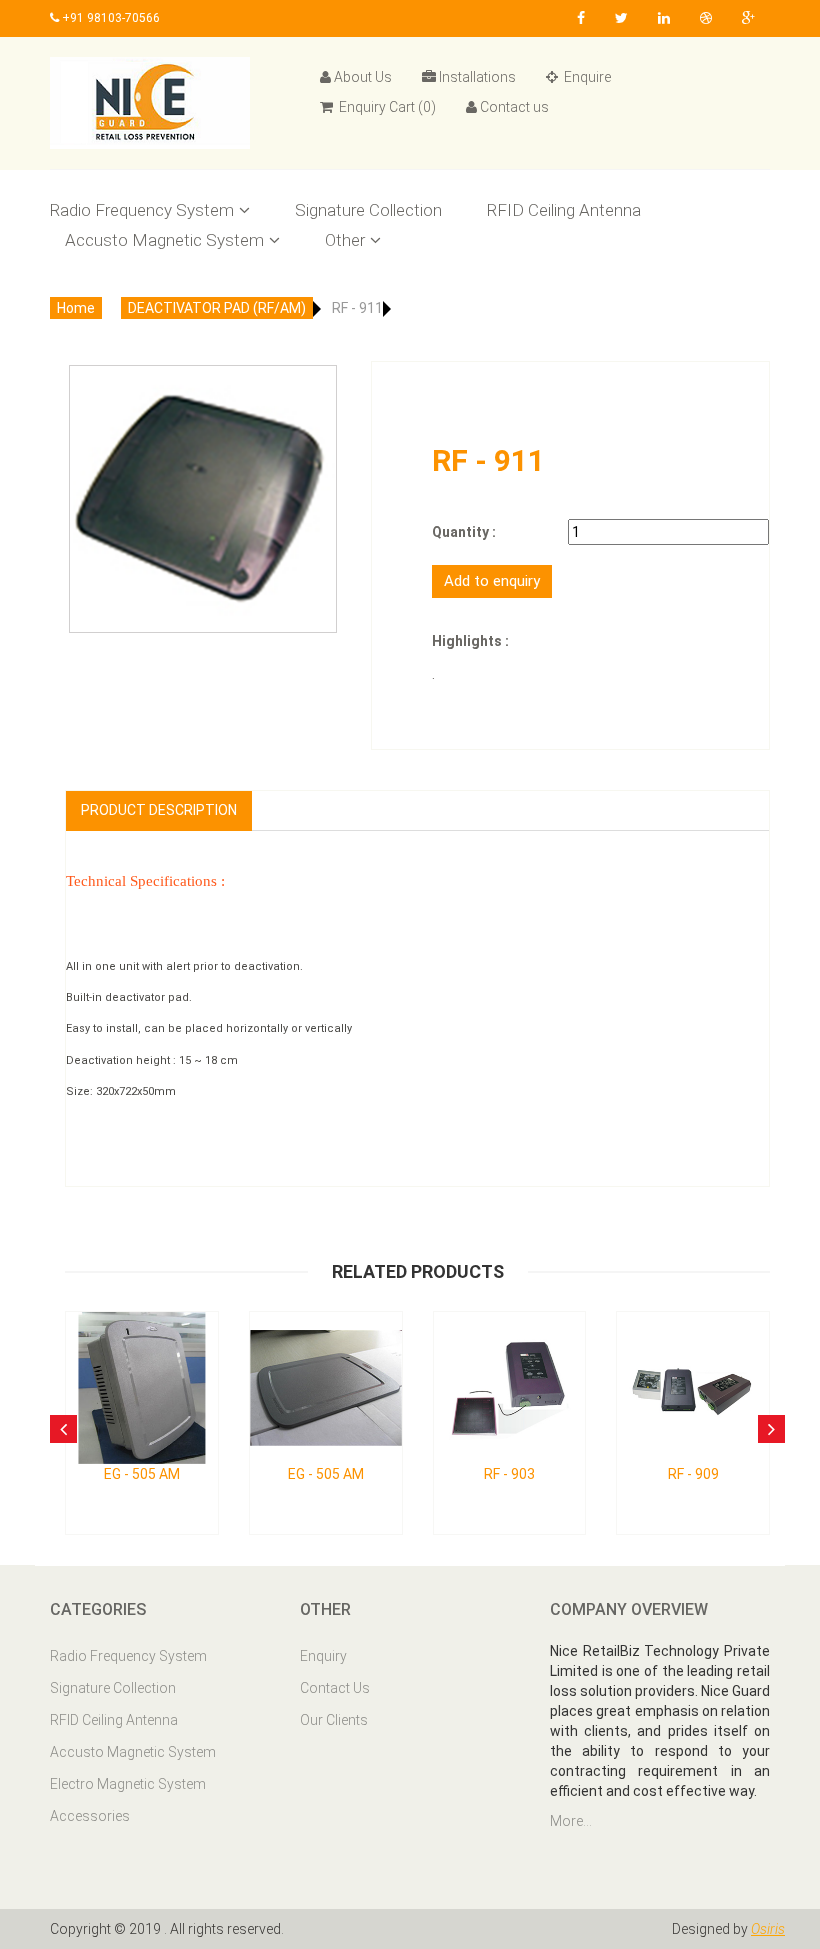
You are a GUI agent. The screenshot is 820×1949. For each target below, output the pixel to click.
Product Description (159, 810)
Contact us (514, 107)
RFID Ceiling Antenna (564, 210)
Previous (91, 469)
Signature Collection (368, 210)
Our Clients (334, 1720)
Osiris (768, 1929)
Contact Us (335, 1688)
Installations (477, 77)
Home (76, 308)
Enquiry (323, 1656)
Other (345, 240)
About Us (363, 77)
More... (571, 1821)
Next (315, 469)
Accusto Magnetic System (164, 240)
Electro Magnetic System (128, 1784)
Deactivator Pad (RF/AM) (217, 308)
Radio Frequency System (142, 210)
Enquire (586, 77)
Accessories (90, 1816)
